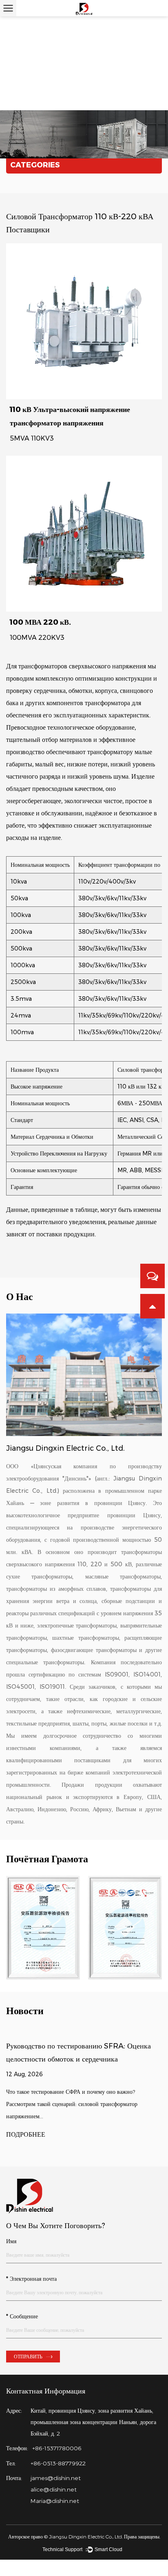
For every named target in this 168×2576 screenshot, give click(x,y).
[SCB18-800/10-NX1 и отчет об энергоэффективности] (125, 1928)
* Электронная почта (31, 2279)
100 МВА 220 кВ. (40, 622)
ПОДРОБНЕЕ (26, 2135)
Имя (11, 2241)
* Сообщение (22, 2317)
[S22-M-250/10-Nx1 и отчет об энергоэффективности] (43, 1928)
